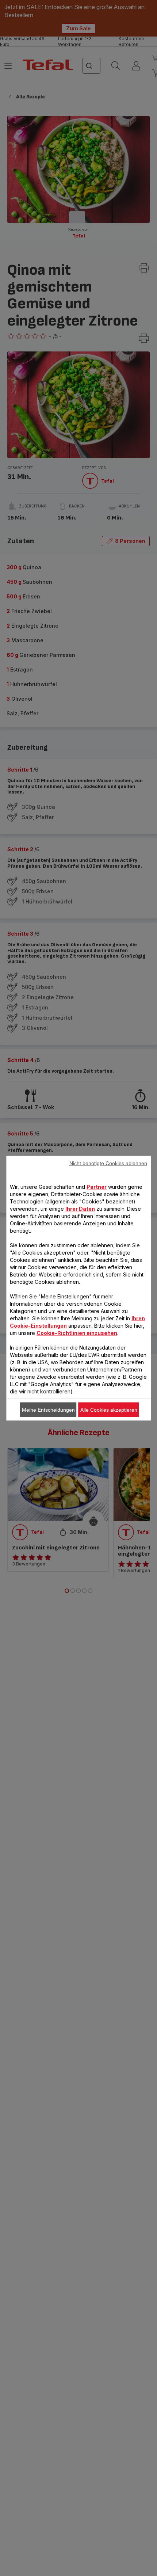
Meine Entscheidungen (48, 1409)
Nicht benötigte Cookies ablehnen (108, 1163)
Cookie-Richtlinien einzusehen (77, 1333)
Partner (97, 1186)
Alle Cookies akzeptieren (109, 1409)
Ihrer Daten (80, 1208)
